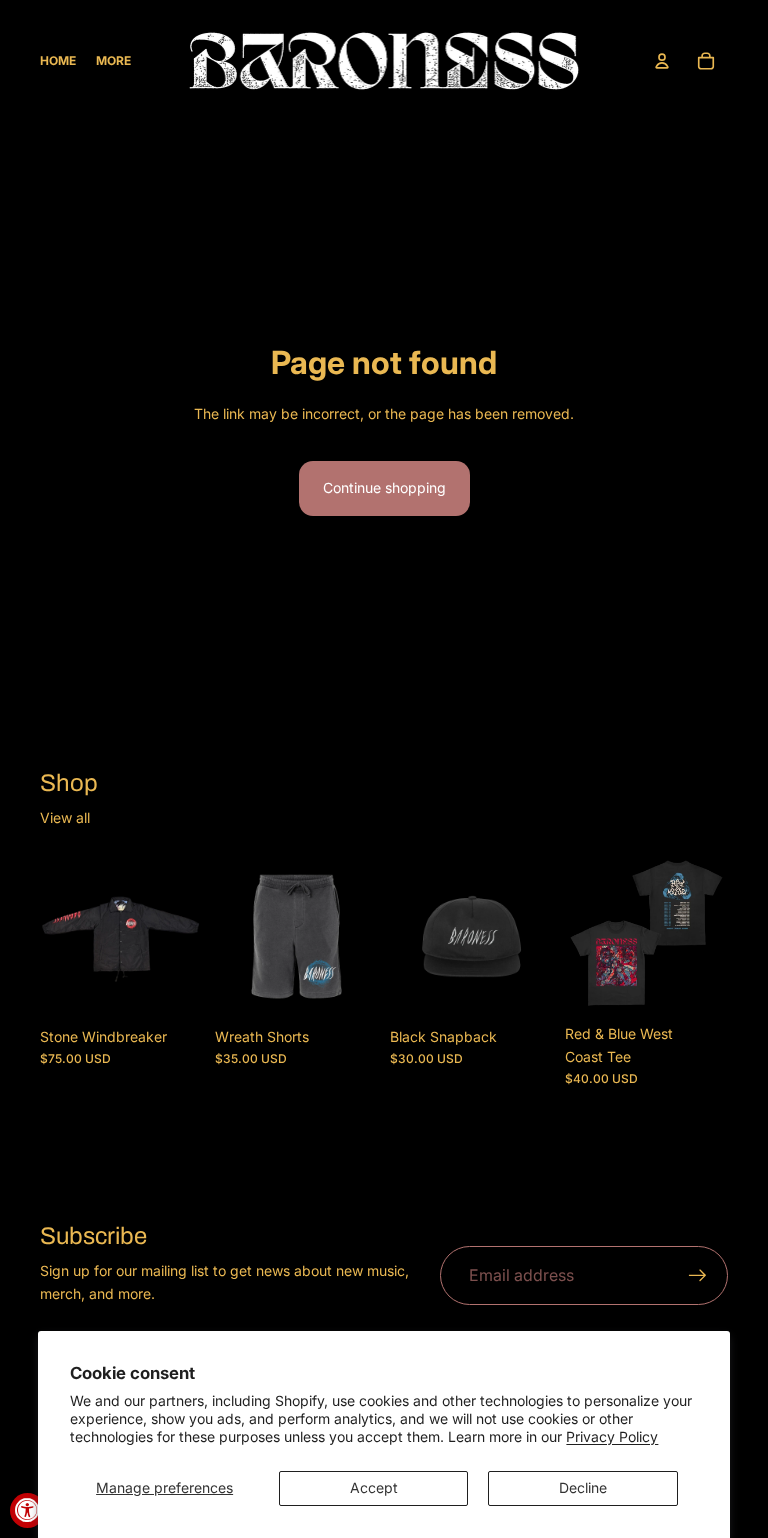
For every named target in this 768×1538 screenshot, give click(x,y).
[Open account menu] (662, 61)
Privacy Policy (612, 1436)
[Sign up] (698, 1276)
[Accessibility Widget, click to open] (27, 1510)
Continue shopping (384, 487)
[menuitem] (113, 61)
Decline (583, 1487)
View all (65, 817)
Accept (374, 1487)
